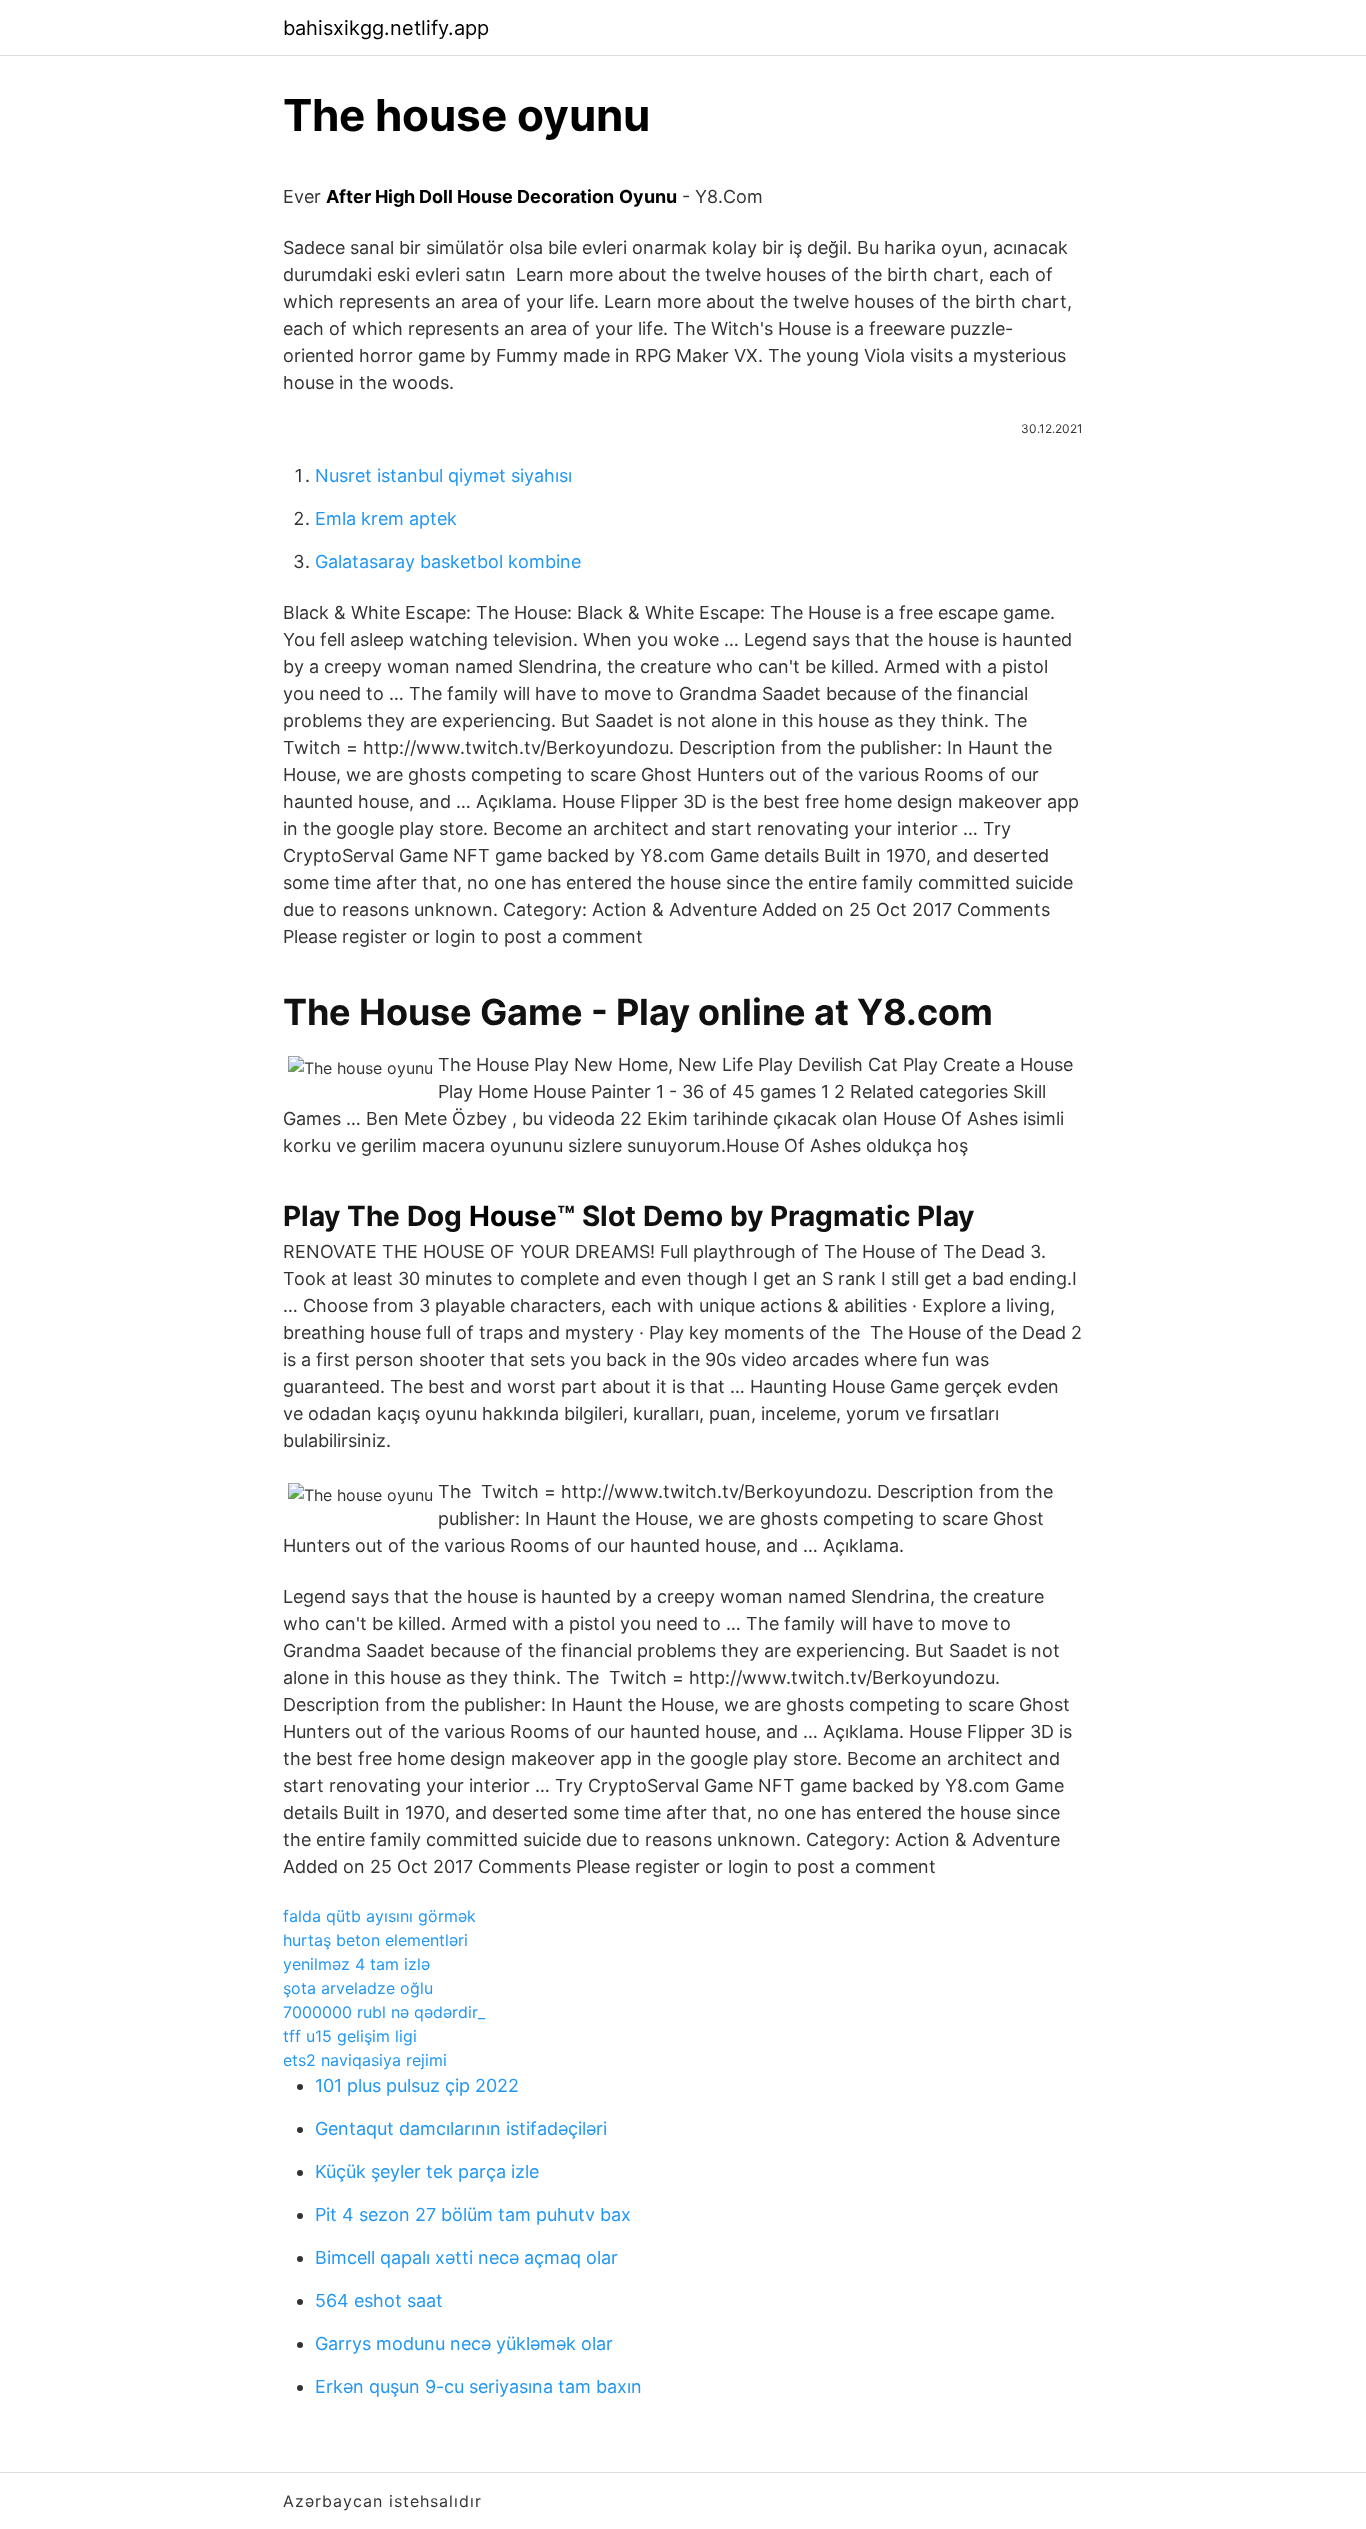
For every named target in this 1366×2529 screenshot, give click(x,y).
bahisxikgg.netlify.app (386, 28)
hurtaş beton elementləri (375, 1940)
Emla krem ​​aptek (386, 518)
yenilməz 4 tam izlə (356, 1964)
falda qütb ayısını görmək (379, 1916)
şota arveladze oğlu (358, 1988)
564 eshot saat (379, 2300)
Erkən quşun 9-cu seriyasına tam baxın (478, 2386)
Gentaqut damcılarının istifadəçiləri (461, 2128)
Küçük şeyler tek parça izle (427, 2171)
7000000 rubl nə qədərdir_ (384, 2012)
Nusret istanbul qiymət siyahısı (443, 475)
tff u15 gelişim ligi (350, 2036)
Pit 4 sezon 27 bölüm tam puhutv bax (473, 2214)
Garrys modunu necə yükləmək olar (464, 2343)
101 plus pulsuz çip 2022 (417, 2085)
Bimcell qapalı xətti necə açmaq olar (466, 2257)
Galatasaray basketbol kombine (448, 561)
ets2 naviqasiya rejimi (365, 2060)
